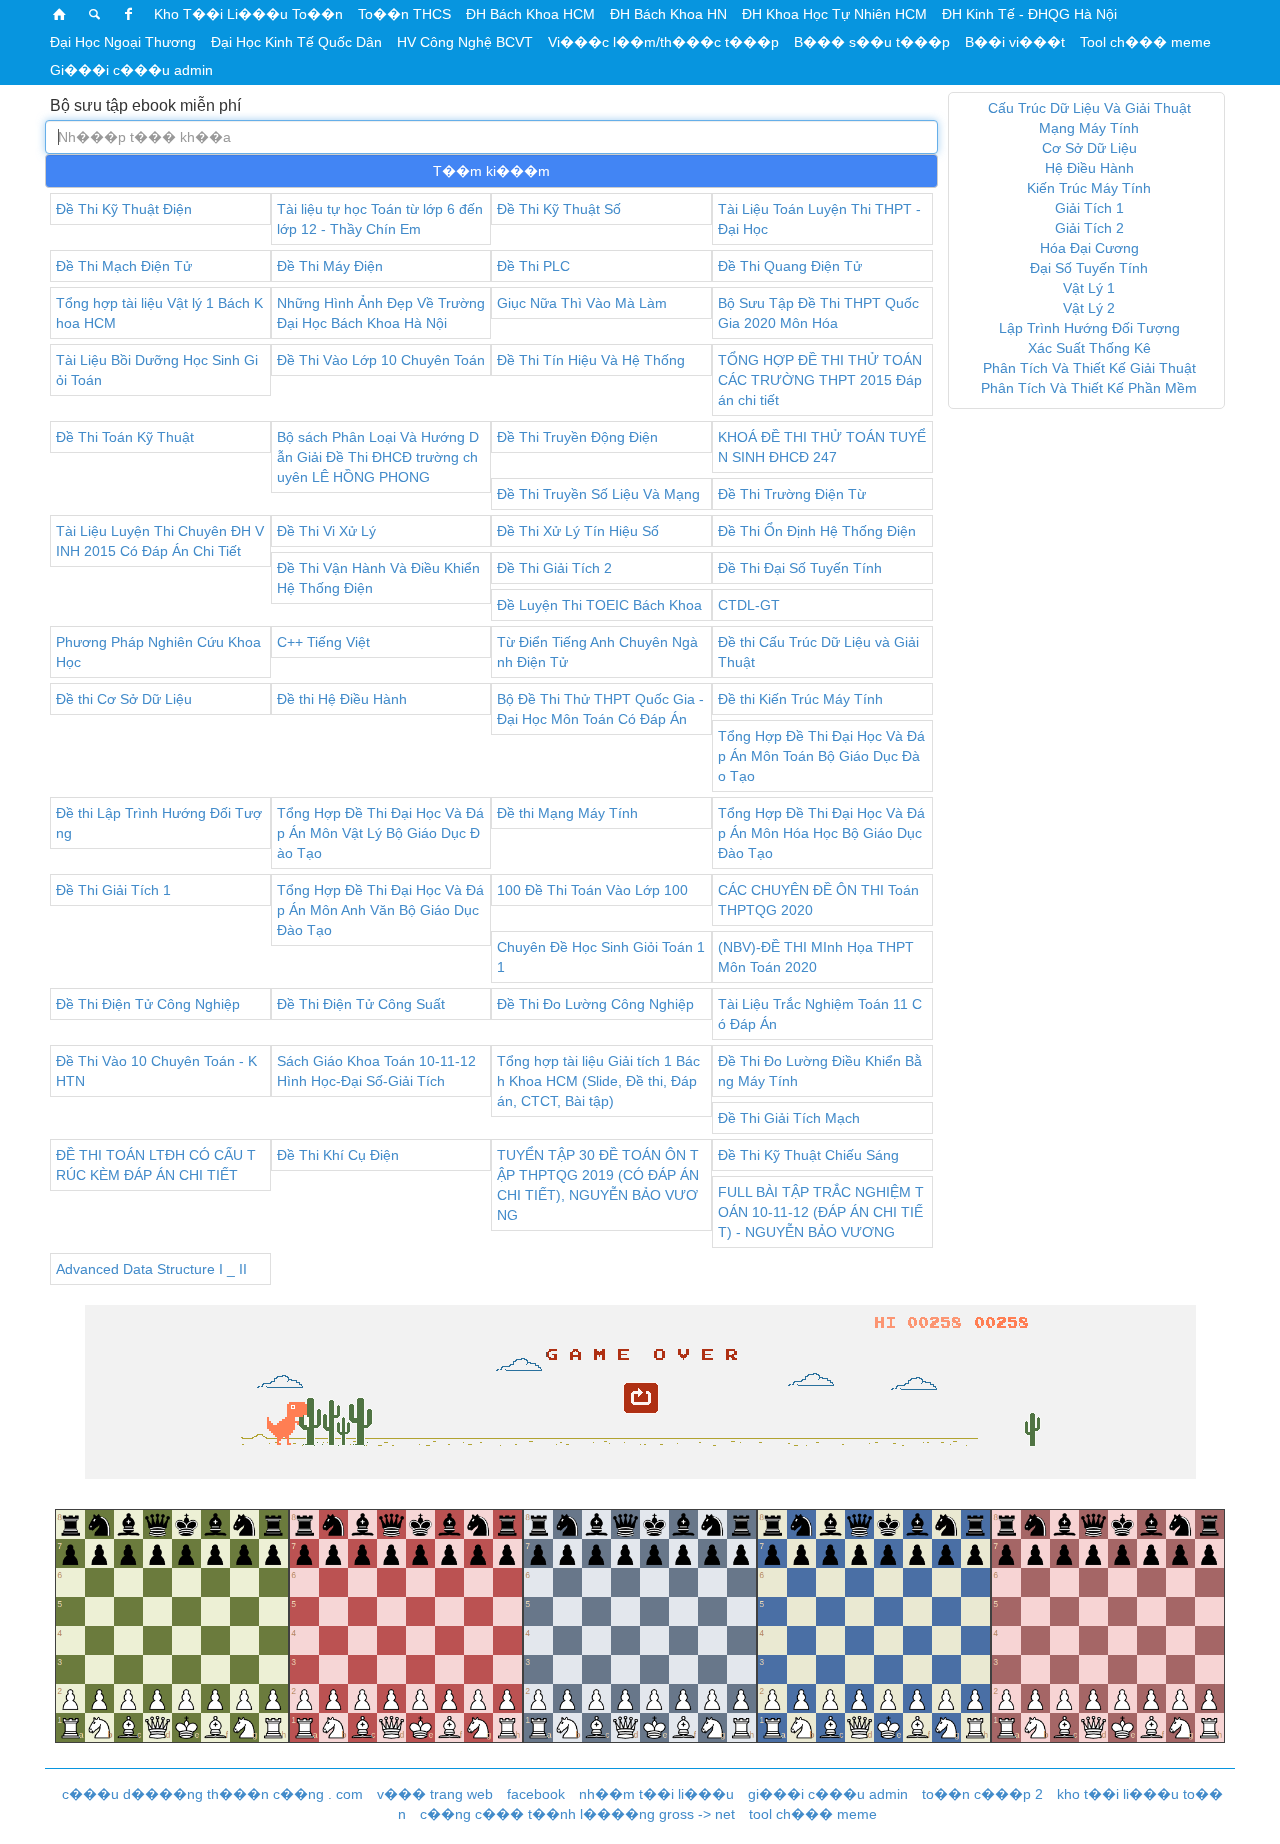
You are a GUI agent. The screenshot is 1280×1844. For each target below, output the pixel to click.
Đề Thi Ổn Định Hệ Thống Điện (817, 531)
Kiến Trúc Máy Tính (1089, 188)
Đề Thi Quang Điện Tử (790, 266)
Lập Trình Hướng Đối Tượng (1089, 328)
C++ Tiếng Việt (323, 642)
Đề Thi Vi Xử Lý (326, 531)
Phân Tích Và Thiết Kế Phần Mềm (1089, 388)
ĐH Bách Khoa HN (668, 14)
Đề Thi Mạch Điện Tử (124, 266)
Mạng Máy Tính (1089, 128)
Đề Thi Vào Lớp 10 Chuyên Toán (381, 360)
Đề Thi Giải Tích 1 (113, 890)
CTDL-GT (749, 605)
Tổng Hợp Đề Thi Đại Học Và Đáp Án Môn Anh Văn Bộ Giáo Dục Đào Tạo (380, 910)
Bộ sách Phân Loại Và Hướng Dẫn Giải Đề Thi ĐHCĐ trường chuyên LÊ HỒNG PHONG (378, 457)
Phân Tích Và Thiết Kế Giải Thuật (1089, 368)
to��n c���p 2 (982, 1794)
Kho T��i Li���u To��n (248, 14)
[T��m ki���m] (95, 14)
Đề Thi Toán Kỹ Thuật (125, 437)
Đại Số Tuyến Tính (1089, 268)
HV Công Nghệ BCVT (465, 42)
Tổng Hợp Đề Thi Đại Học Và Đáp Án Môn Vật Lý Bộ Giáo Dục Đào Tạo (380, 833)
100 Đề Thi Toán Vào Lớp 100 (592, 890)
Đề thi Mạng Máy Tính (567, 813)
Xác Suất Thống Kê (1089, 348)
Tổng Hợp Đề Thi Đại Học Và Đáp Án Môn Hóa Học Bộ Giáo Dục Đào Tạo (821, 833)
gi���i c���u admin (828, 1794)
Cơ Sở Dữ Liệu (1089, 148)
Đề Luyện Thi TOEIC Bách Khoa (599, 605)
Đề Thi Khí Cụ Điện (338, 1155)
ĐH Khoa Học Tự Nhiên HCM (834, 14)
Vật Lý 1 (1089, 288)
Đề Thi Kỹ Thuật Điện (124, 209)
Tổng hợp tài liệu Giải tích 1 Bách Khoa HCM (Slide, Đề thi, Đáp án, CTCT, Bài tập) (598, 1081)
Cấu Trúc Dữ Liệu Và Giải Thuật (1089, 108)
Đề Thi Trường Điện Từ (792, 494)
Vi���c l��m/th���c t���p (663, 42)
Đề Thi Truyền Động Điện (577, 437)
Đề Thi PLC (533, 266)
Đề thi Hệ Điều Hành (342, 699)
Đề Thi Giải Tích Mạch (789, 1118)
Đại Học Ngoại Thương (123, 42)
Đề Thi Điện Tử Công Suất (361, 1004)
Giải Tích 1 (1089, 208)
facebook (536, 1794)
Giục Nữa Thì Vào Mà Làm (582, 303)
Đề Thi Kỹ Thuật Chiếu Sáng (808, 1155)
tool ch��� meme (813, 1814)
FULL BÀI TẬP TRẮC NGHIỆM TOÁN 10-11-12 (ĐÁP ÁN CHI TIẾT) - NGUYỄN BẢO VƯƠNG (821, 1212)
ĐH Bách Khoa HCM (530, 14)
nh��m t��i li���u (656, 1794)
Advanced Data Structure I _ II (151, 1269)
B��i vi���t (1015, 42)
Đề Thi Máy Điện (330, 266)
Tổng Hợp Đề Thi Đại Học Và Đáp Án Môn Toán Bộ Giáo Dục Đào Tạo (821, 756)
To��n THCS (404, 14)
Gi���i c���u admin (131, 70)
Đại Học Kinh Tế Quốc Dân (296, 42)
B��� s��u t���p (872, 42)
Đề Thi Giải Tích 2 (554, 568)
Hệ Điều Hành (1089, 168)
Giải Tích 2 (1089, 228)
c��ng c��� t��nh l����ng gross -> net (577, 1814)
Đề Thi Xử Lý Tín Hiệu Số (578, 531)
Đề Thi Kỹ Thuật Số (559, 209)
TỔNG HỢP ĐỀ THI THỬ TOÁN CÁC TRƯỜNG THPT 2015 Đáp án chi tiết (820, 380)
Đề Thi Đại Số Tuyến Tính (800, 568)
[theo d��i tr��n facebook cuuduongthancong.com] (129, 14)
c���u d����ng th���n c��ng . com (212, 1794)
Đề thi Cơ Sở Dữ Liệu (124, 699)
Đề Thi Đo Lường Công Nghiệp (595, 1004)
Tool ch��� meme (1145, 42)
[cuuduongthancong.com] (60, 14)
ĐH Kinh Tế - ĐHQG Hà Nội (1029, 14)
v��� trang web (435, 1794)
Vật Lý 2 (1089, 308)
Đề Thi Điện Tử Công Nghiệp (148, 1004)
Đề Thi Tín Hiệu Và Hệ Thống (591, 360)
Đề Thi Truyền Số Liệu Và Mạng (598, 494)
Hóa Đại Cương (1089, 248)
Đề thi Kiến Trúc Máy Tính (800, 699)
